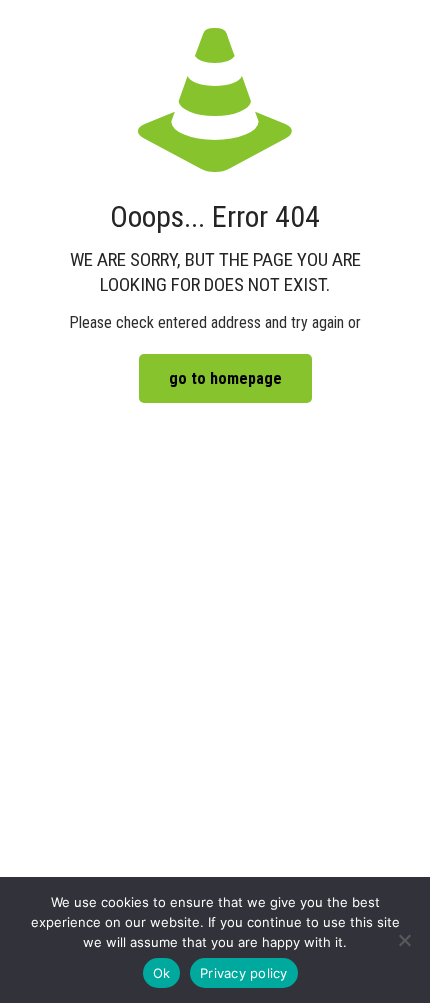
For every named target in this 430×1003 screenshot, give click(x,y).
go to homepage (225, 378)
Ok (162, 973)
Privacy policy (244, 973)
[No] (405, 940)
